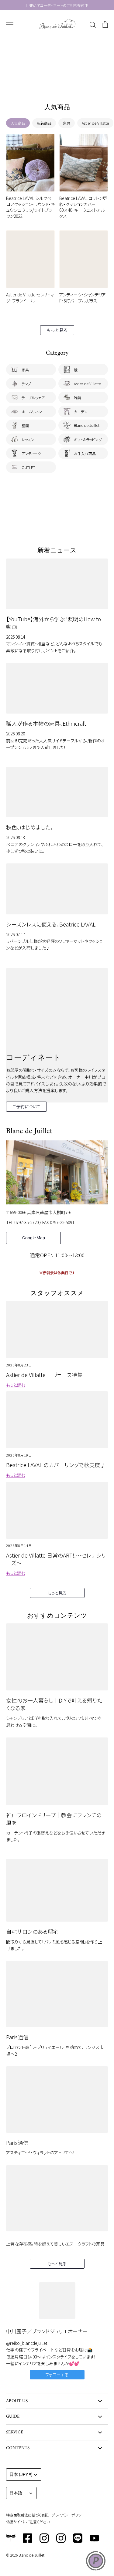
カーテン (81, 412)
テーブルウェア (33, 398)
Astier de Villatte (95, 123)
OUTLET (28, 467)
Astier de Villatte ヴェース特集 (44, 1375)
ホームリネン (32, 412)
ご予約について (26, 1106)
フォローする (57, 2375)
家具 (67, 123)
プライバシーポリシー (68, 2515)
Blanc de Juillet (87, 425)
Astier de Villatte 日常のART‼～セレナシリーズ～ (56, 1559)
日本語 (16, 2493)
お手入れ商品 (85, 453)
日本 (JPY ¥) (21, 2474)
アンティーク (31, 453)
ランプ (26, 384)
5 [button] (69, 83)
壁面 (25, 425)
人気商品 (18, 123)
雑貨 (78, 398)
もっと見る (57, 330)
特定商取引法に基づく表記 (27, 2515)
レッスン (28, 439)
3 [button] (57, 83)
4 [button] (63, 83)
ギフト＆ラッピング (88, 439)
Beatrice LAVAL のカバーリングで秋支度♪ (56, 1465)
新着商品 (44, 123)
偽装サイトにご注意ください (28, 2522)
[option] (57, 64)
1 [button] (45, 83)
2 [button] (51, 83)
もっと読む (16, 1385)
